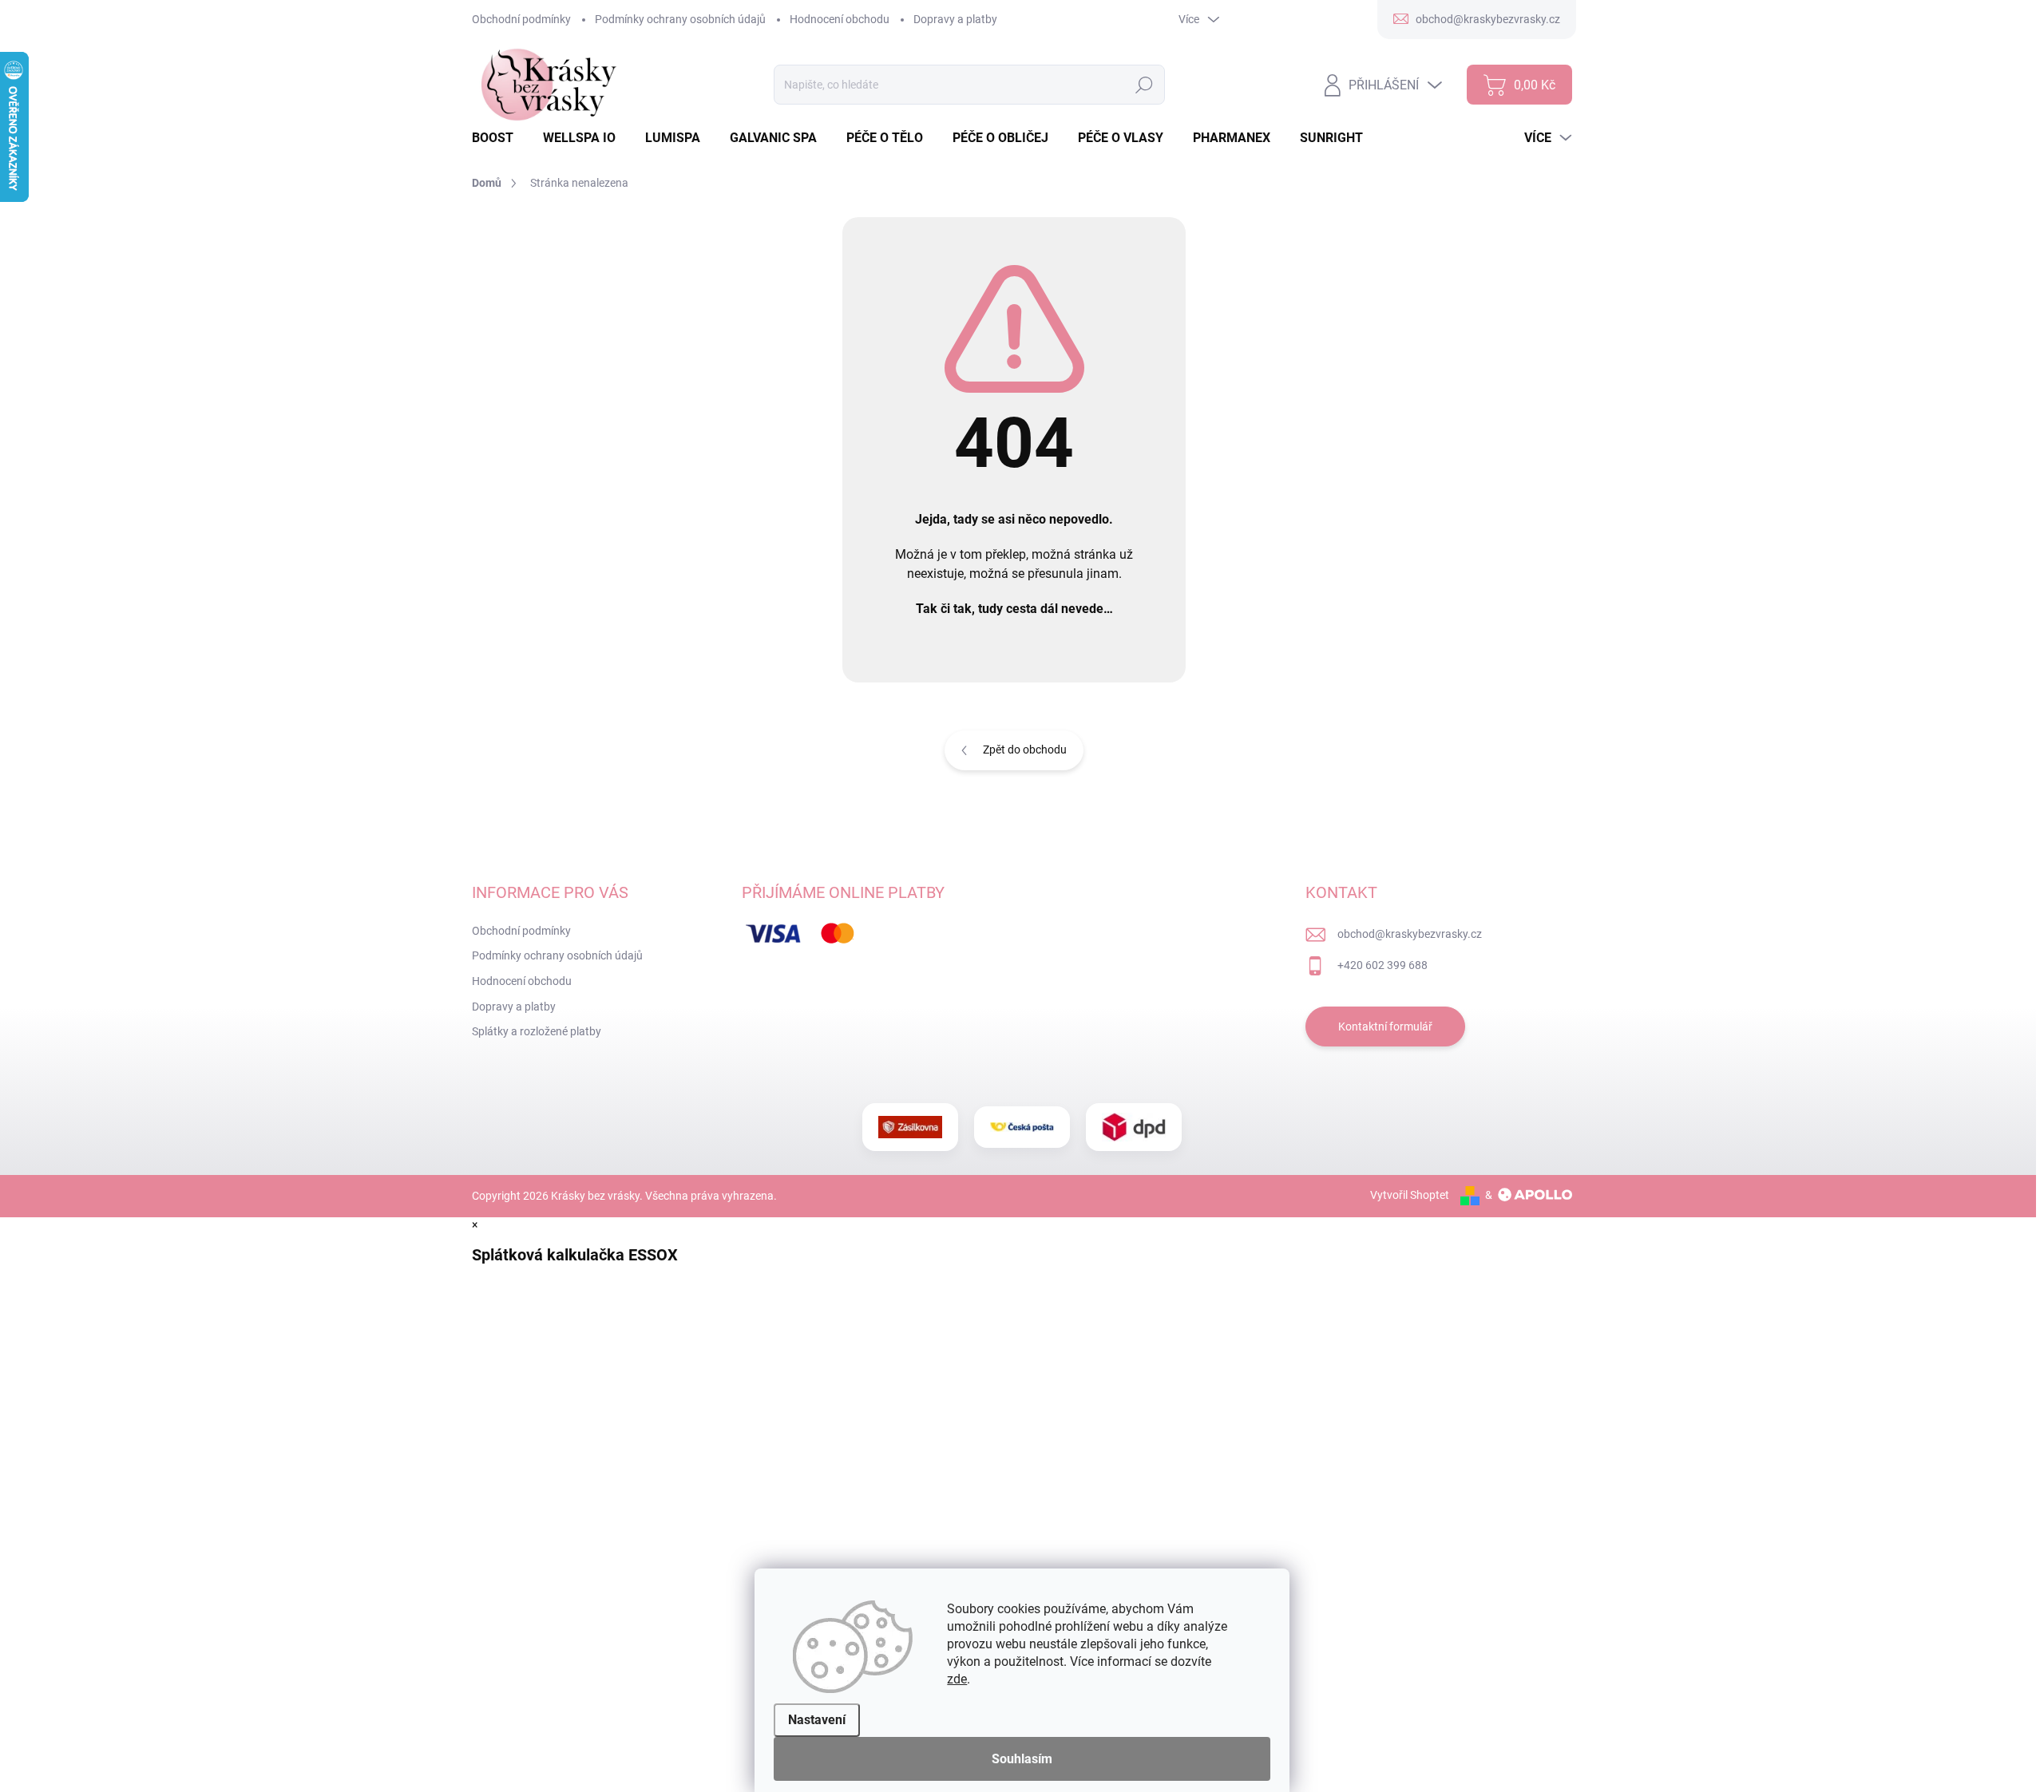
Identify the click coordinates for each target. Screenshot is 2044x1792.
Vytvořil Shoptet (1410, 1195)
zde (957, 1679)
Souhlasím (1022, 1759)
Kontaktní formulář (1385, 1027)
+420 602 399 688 (1382, 965)
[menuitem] (499, 138)
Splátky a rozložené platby (537, 1031)
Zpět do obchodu (1025, 750)
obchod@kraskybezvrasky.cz (1410, 934)
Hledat (1144, 85)
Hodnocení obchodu (840, 19)
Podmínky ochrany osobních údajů (680, 19)
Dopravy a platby (955, 19)
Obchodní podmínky (521, 19)
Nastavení (817, 1720)
